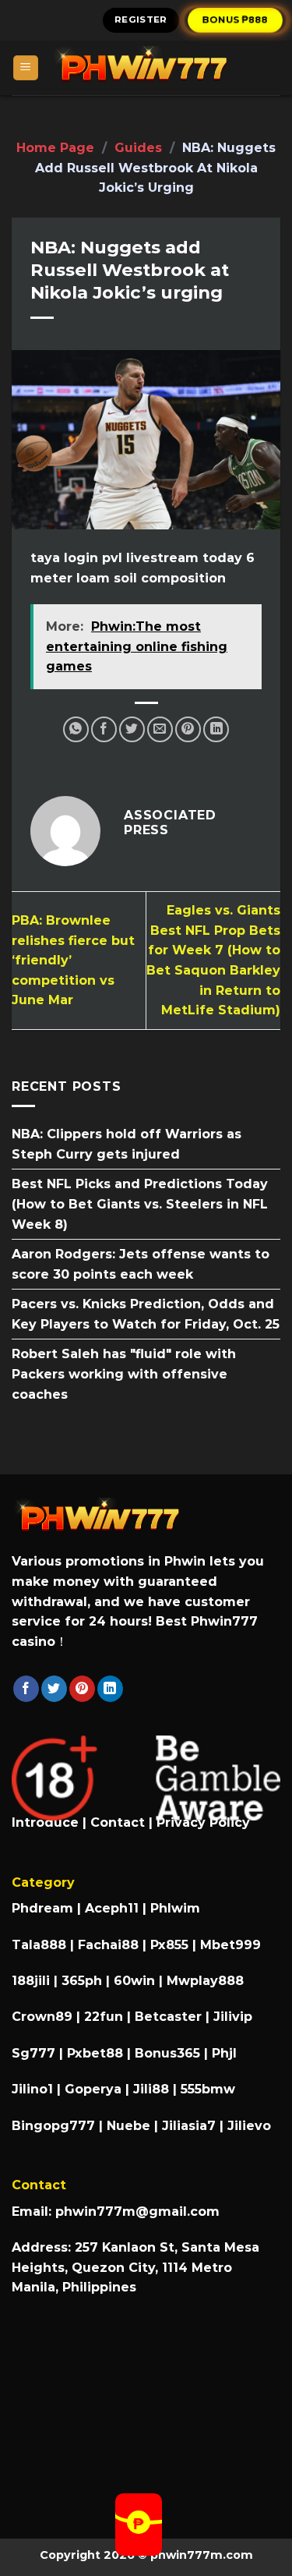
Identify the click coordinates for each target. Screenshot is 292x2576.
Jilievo (249, 2126)
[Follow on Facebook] (26, 1689)
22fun (104, 2017)
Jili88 (151, 2089)
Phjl (224, 2053)
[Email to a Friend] (160, 729)
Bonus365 (167, 2053)
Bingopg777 (53, 2126)
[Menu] (26, 68)
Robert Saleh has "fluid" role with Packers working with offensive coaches (124, 1375)
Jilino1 (32, 2089)
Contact (118, 1822)
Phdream (42, 1908)
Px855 (169, 1945)
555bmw (208, 2089)
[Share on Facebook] (104, 729)
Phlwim (175, 1908)
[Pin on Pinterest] (188, 729)
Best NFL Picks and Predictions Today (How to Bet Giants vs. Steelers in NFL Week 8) (140, 1204)
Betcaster (168, 2017)
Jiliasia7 (189, 2126)
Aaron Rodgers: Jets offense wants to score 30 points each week (141, 1264)
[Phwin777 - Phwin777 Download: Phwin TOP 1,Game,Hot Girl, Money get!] (160, 68)
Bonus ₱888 (236, 19)
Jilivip (233, 2017)
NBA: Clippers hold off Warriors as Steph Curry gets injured (127, 1144)
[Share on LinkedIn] (216, 729)
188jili (31, 1981)
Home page (55, 148)
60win (134, 1981)
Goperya (93, 2089)
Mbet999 (230, 1945)
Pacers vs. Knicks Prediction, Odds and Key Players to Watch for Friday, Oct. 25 (146, 1314)
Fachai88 (108, 1945)
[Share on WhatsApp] (76, 729)
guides (138, 148)
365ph (82, 1981)
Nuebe (128, 2126)
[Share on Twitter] (132, 729)
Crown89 (42, 2017)
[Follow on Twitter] (54, 1689)
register (141, 19)
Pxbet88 (95, 2053)
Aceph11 (112, 1908)
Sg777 (33, 2053)
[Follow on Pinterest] (82, 1689)
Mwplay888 (205, 1981)
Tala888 (39, 1945)
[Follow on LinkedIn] (110, 1689)
